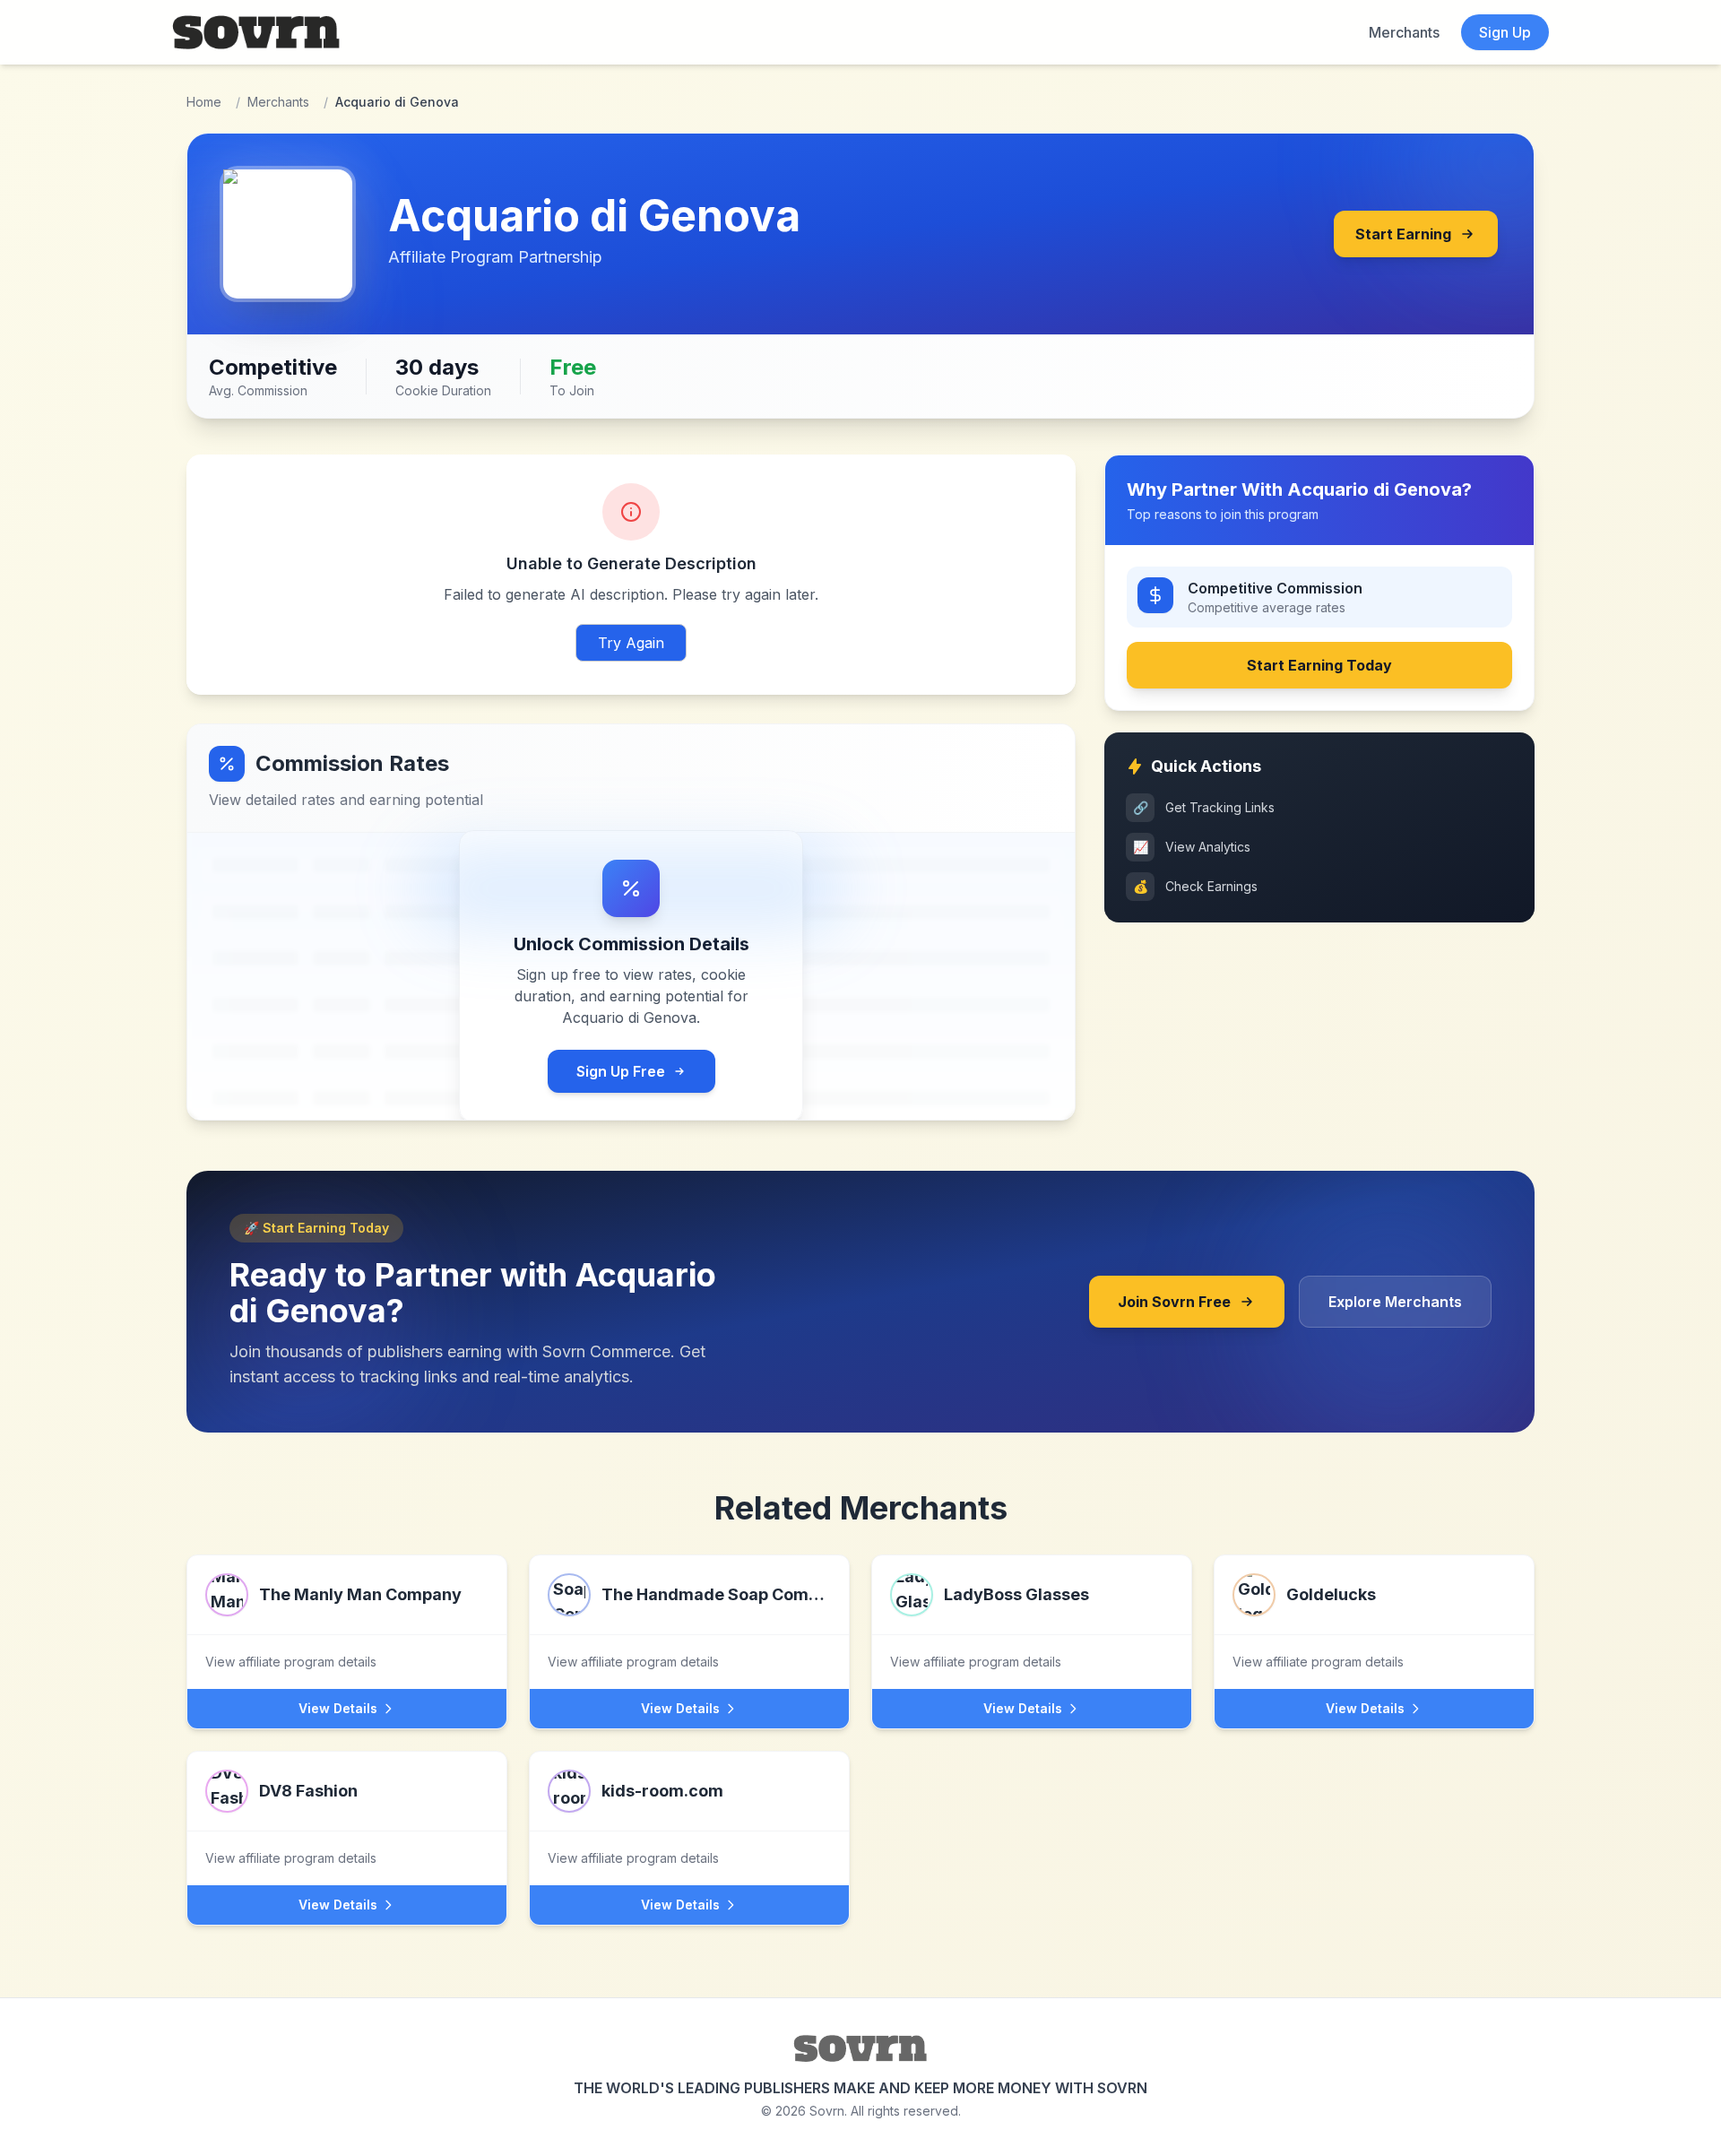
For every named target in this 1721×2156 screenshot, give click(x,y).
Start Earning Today (1319, 665)
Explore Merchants (1395, 1302)
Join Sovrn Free (1174, 1302)
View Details (338, 1708)
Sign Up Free (621, 1071)
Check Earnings (1196, 886)
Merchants (1404, 32)
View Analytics (1192, 847)
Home (204, 102)
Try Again (631, 643)
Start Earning (1403, 234)
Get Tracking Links (1204, 807)
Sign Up (1505, 32)
